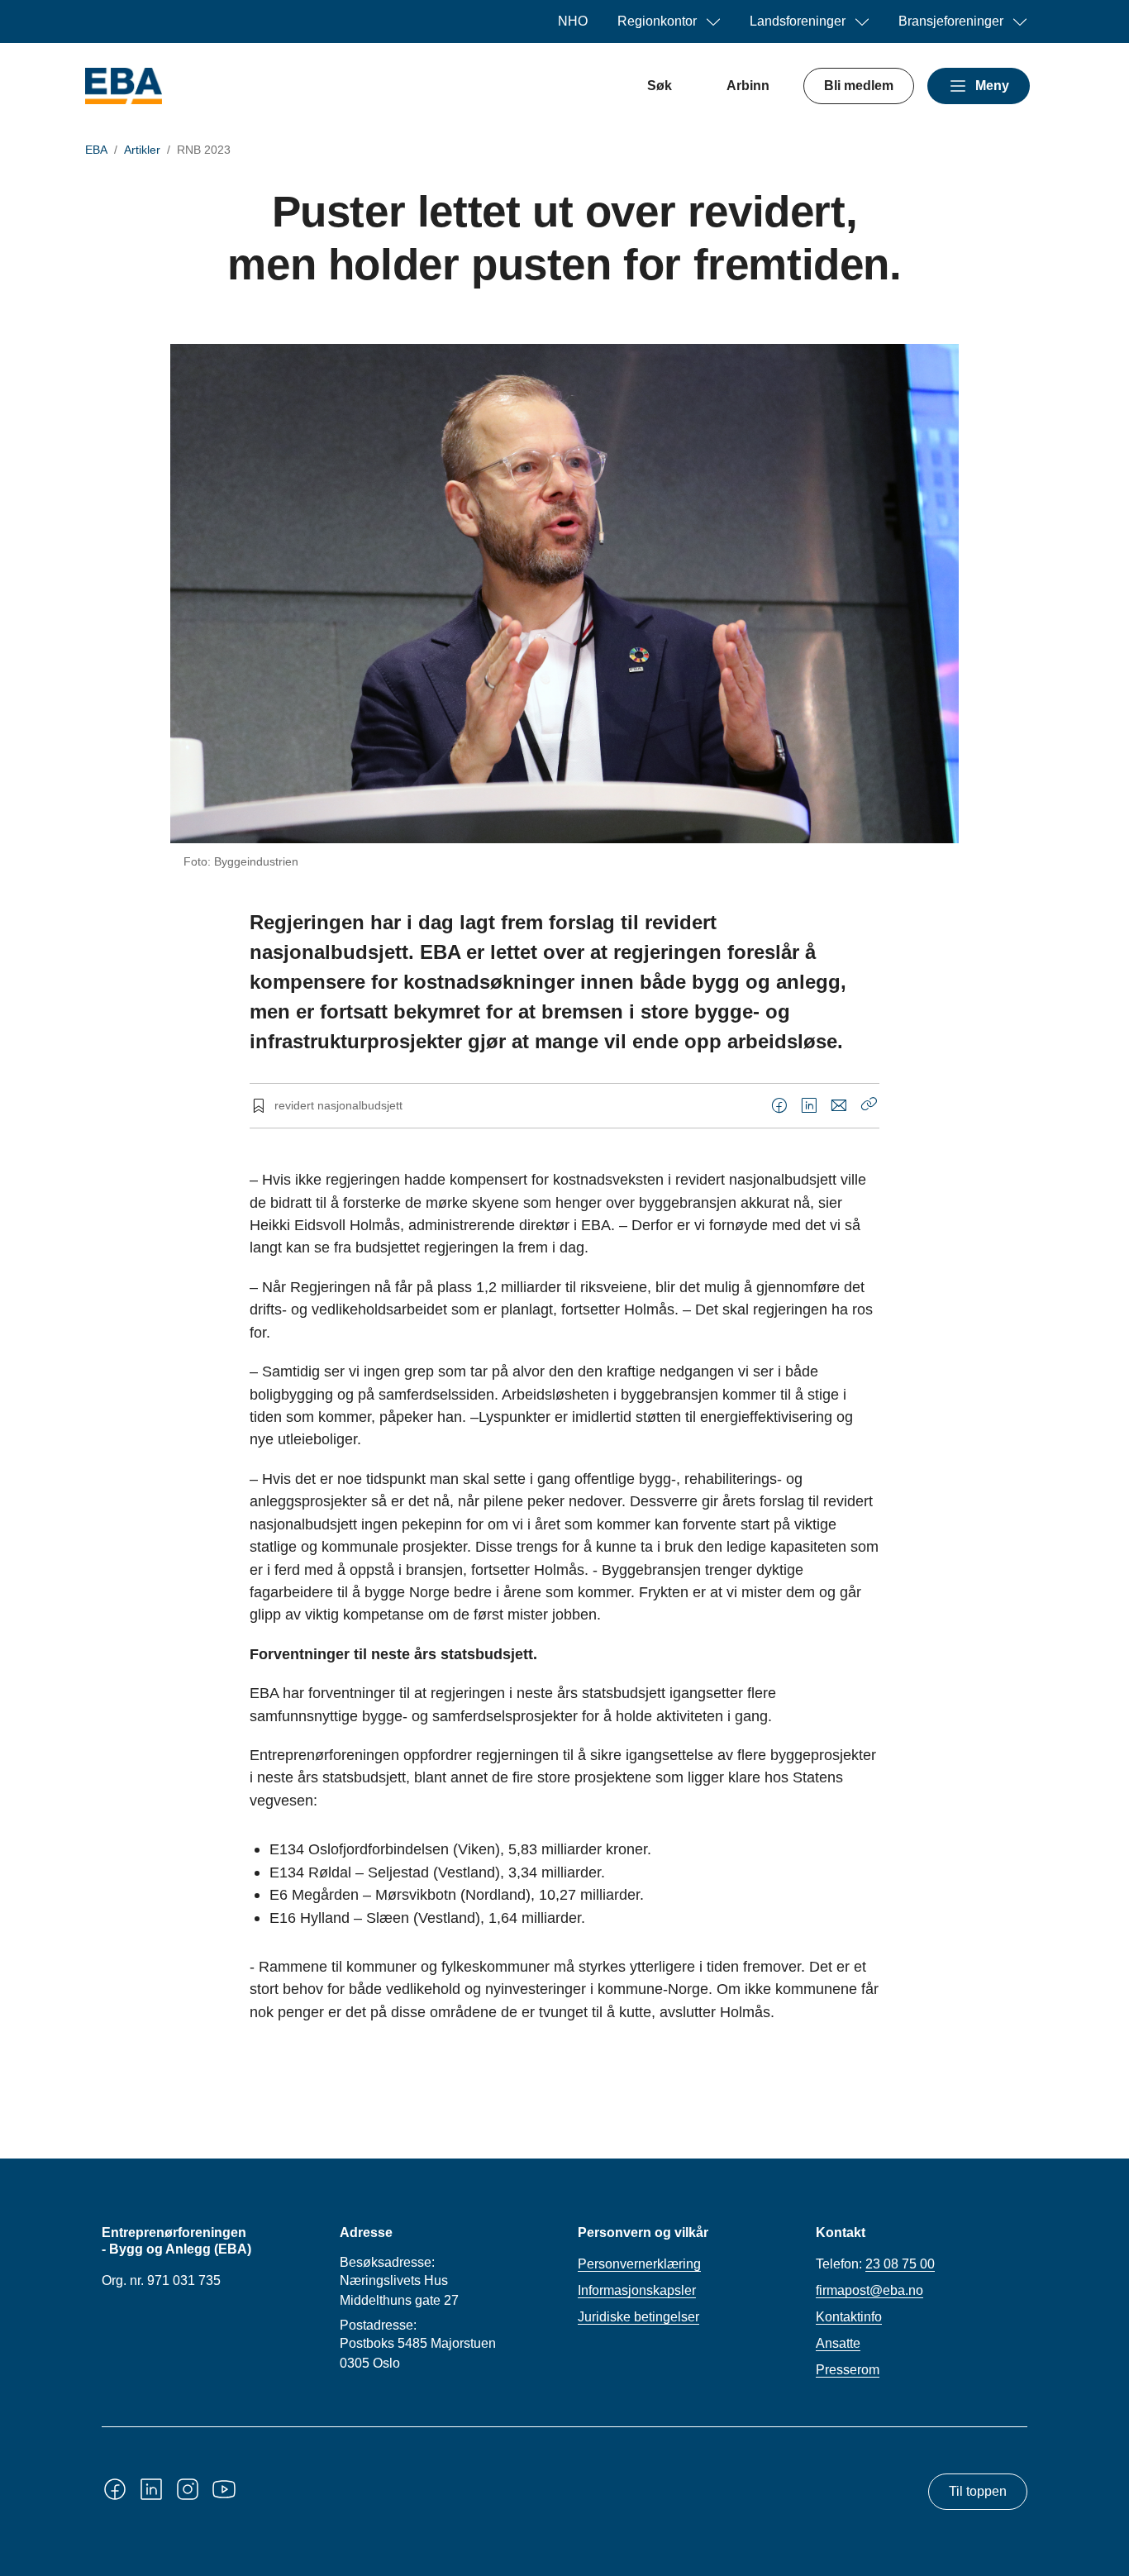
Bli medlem (859, 86)
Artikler (142, 150)
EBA (96, 150)
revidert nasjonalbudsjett (338, 1105)
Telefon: (875, 2264)
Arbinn (748, 86)
